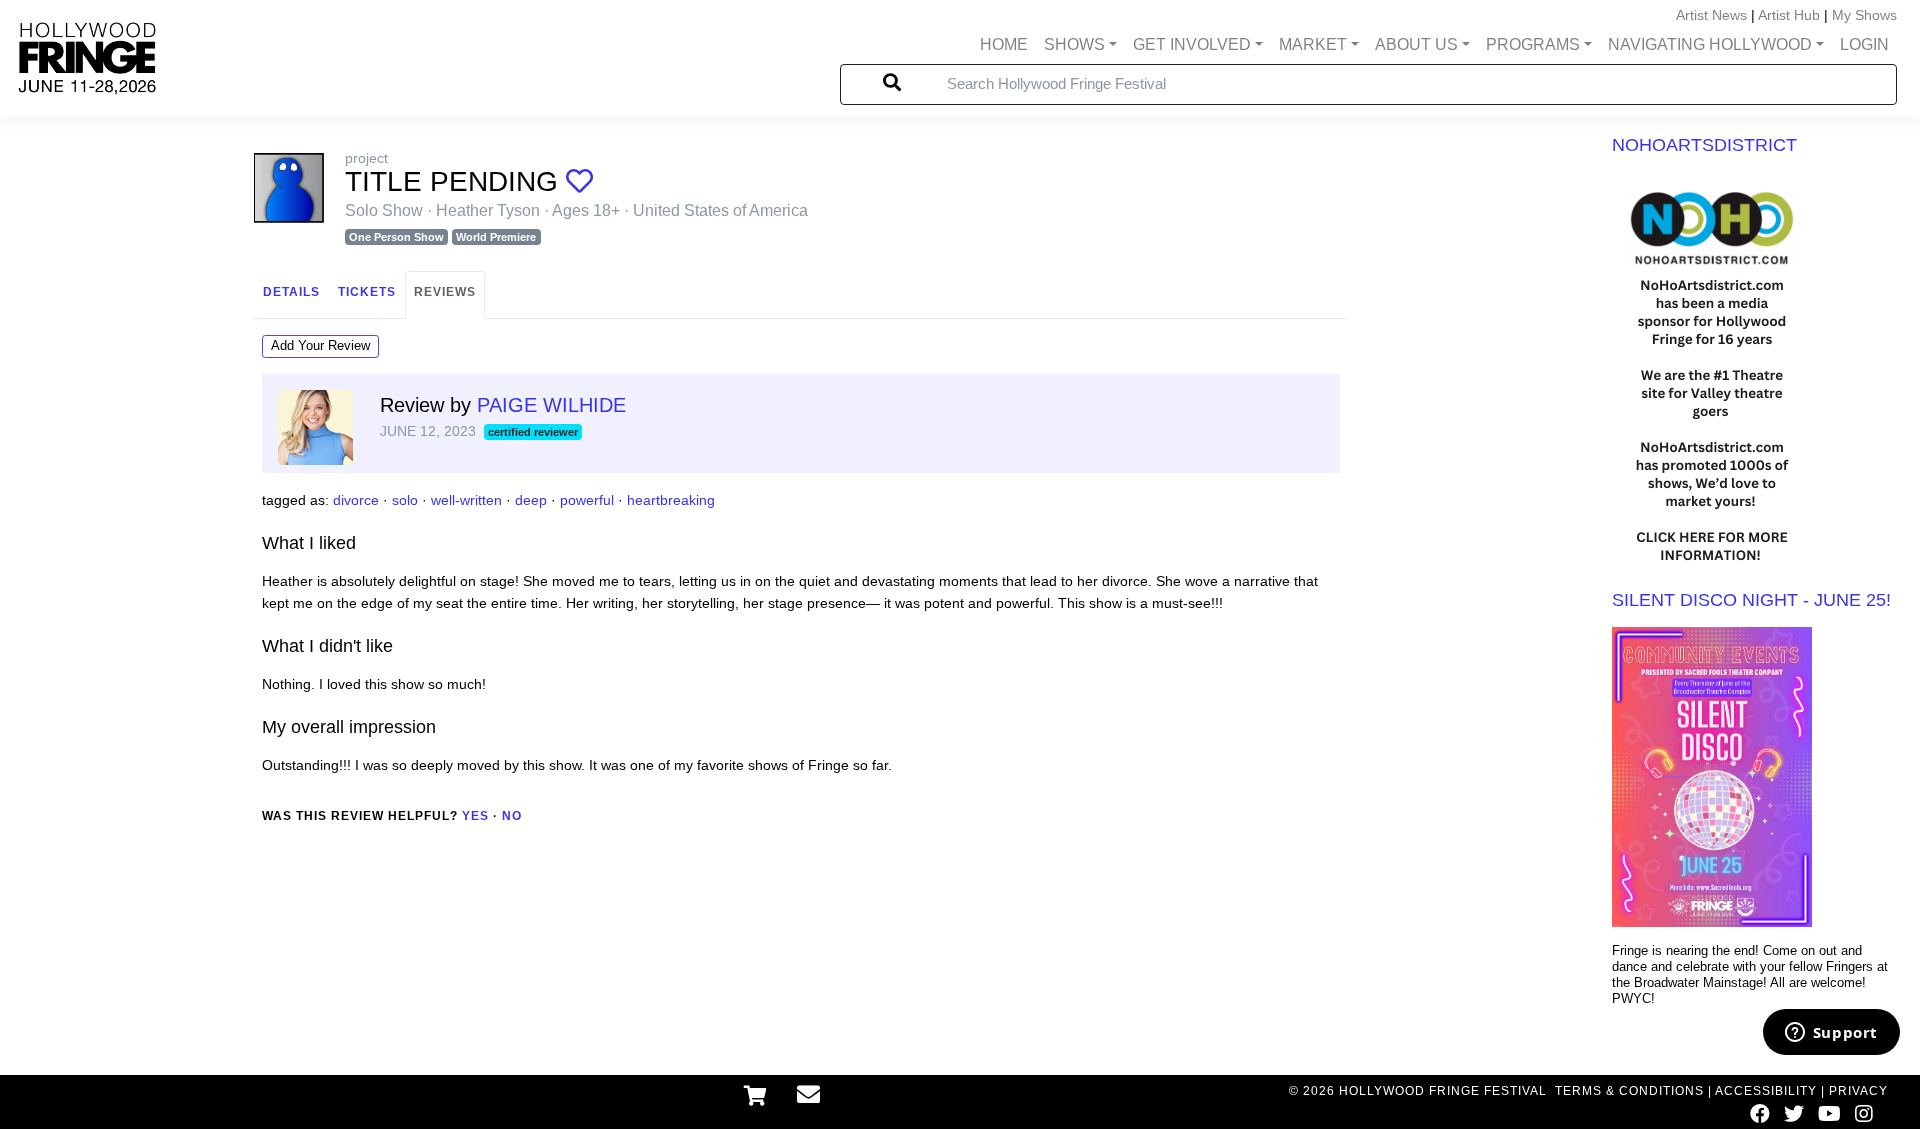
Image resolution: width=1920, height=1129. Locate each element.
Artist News (1711, 15)
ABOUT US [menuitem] (1416, 44)
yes (475, 816)
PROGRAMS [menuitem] (1533, 44)
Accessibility (1766, 1091)
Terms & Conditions (1629, 1091)
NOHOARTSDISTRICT (1704, 145)
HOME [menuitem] (1004, 44)
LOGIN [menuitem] (1864, 44)
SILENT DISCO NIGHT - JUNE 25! (1751, 600)
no (512, 816)
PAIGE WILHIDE (551, 405)
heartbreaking (671, 500)
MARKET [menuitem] (1313, 44)
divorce (356, 500)
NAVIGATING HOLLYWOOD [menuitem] (1710, 44)
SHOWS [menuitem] (1074, 44)
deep (531, 500)
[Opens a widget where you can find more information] (1831, 1034)
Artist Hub (1789, 15)
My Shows (1864, 15)
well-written (466, 500)
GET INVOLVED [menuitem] (1192, 44)
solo (405, 500)
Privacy (1858, 1091)
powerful (587, 500)
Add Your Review (320, 345)
